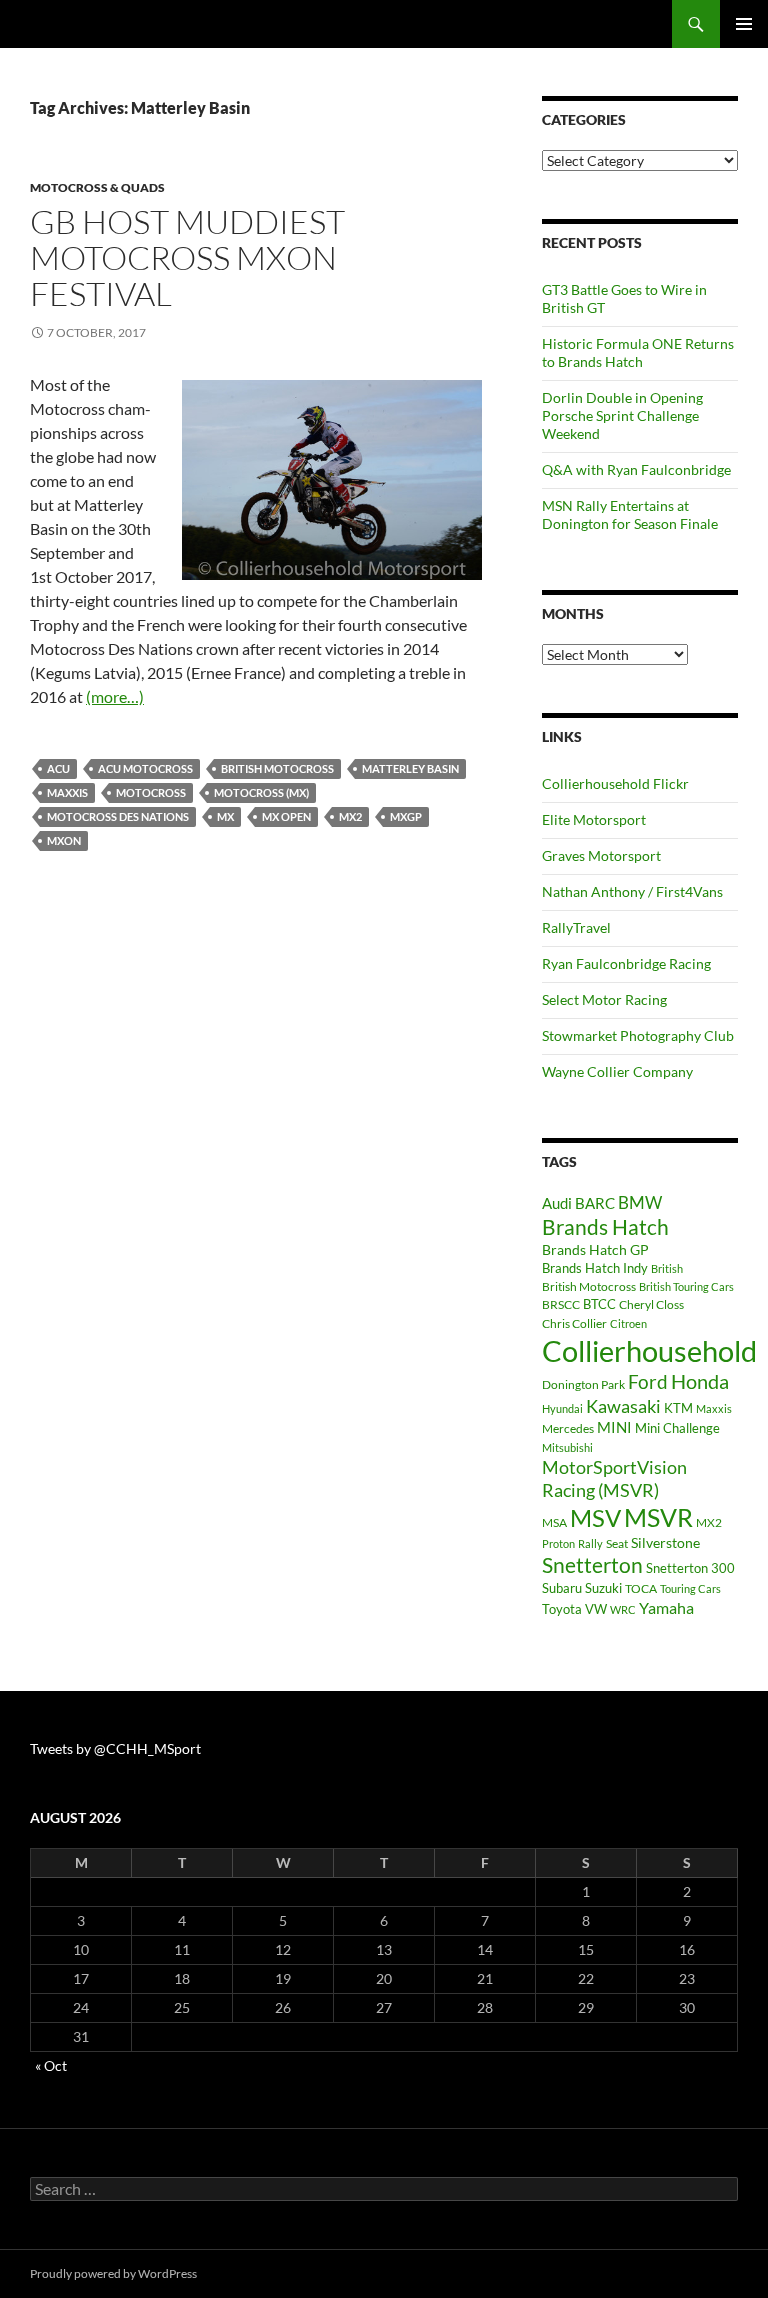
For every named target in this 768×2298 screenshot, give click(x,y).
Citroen (628, 1323)
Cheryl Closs (651, 1304)
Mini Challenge (677, 1428)
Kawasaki (623, 1406)
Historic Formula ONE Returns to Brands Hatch (638, 352)
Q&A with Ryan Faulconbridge (636, 469)
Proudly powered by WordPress (113, 2273)
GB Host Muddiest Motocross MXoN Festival (187, 257)
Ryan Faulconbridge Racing (626, 963)
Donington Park (583, 1384)
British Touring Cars (686, 1286)
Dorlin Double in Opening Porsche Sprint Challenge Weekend (622, 415)
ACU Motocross (145, 768)
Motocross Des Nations (118, 816)
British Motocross (277, 768)
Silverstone (665, 1542)
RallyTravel (576, 927)
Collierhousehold (649, 1350)
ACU (58, 768)
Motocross (151, 792)
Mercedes (568, 1428)
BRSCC (561, 1304)
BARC (595, 1203)
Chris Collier (574, 1323)
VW (596, 1609)
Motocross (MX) (261, 792)
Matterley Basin (410, 768)
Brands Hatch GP (595, 1249)
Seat (617, 1543)
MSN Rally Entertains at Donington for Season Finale (630, 514)
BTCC (599, 1304)
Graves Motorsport (601, 855)
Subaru (562, 1588)
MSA (554, 1522)
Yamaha (666, 1607)
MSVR (658, 1517)
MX (225, 816)
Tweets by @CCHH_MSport (115, 1748)
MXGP (406, 816)
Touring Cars (690, 1588)
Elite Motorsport (594, 819)
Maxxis (67, 792)
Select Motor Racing (604, 999)
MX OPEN (286, 816)
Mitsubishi (567, 1447)
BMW (640, 1202)
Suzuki (603, 1588)
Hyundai (562, 1408)
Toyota (562, 1609)
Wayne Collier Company (617, 1071)
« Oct (51, 2065)
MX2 (350, 816)
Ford (648, 1381)
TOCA (641, 1588)
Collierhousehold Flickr (615, 783)
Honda (700, 1381)
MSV (595, 1517)
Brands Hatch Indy (595, 1268)
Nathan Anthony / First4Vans (632, 891)
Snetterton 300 (690, 1568)
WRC (623, 1609)
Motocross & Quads (97, 187)
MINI (614, 1427)
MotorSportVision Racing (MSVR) (614, 1478)
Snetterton (592, 1565)
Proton (558, 1543)
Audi (557, 1203)
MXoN (64, 840)
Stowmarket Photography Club (638, 1035)
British (667, 1268)
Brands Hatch (605, 1227)
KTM (678, 1408)
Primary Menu (744, 24)
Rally (590, 1543)
